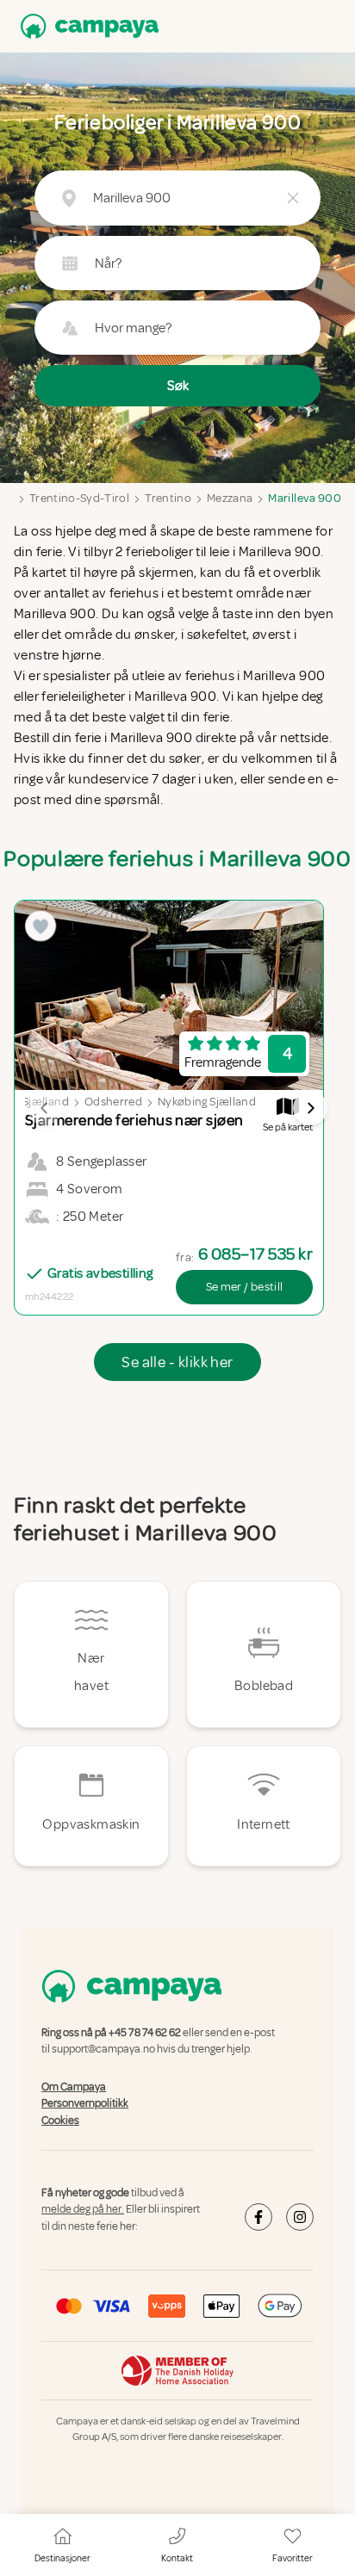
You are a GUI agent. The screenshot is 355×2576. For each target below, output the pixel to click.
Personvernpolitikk (85, 2103)
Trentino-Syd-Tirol (79, 498)
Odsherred (113, 1102)
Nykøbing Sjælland (207, 1102)
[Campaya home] (86, 26)
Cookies (60, 2121)
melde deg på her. (83, 2210)
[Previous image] (45, 1108)
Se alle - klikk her (177, 1362)
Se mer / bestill (245, 1287)
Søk (178, 386)
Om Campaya (74, 2087)
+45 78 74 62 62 (145, 2033)
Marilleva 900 (305, 498)
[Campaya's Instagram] (300, 2217)
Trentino (168, 498)
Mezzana (230, 498)
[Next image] (310, 1108)
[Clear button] (293, 198)
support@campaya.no (103, 2050)
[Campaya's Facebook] (258, 2217)
